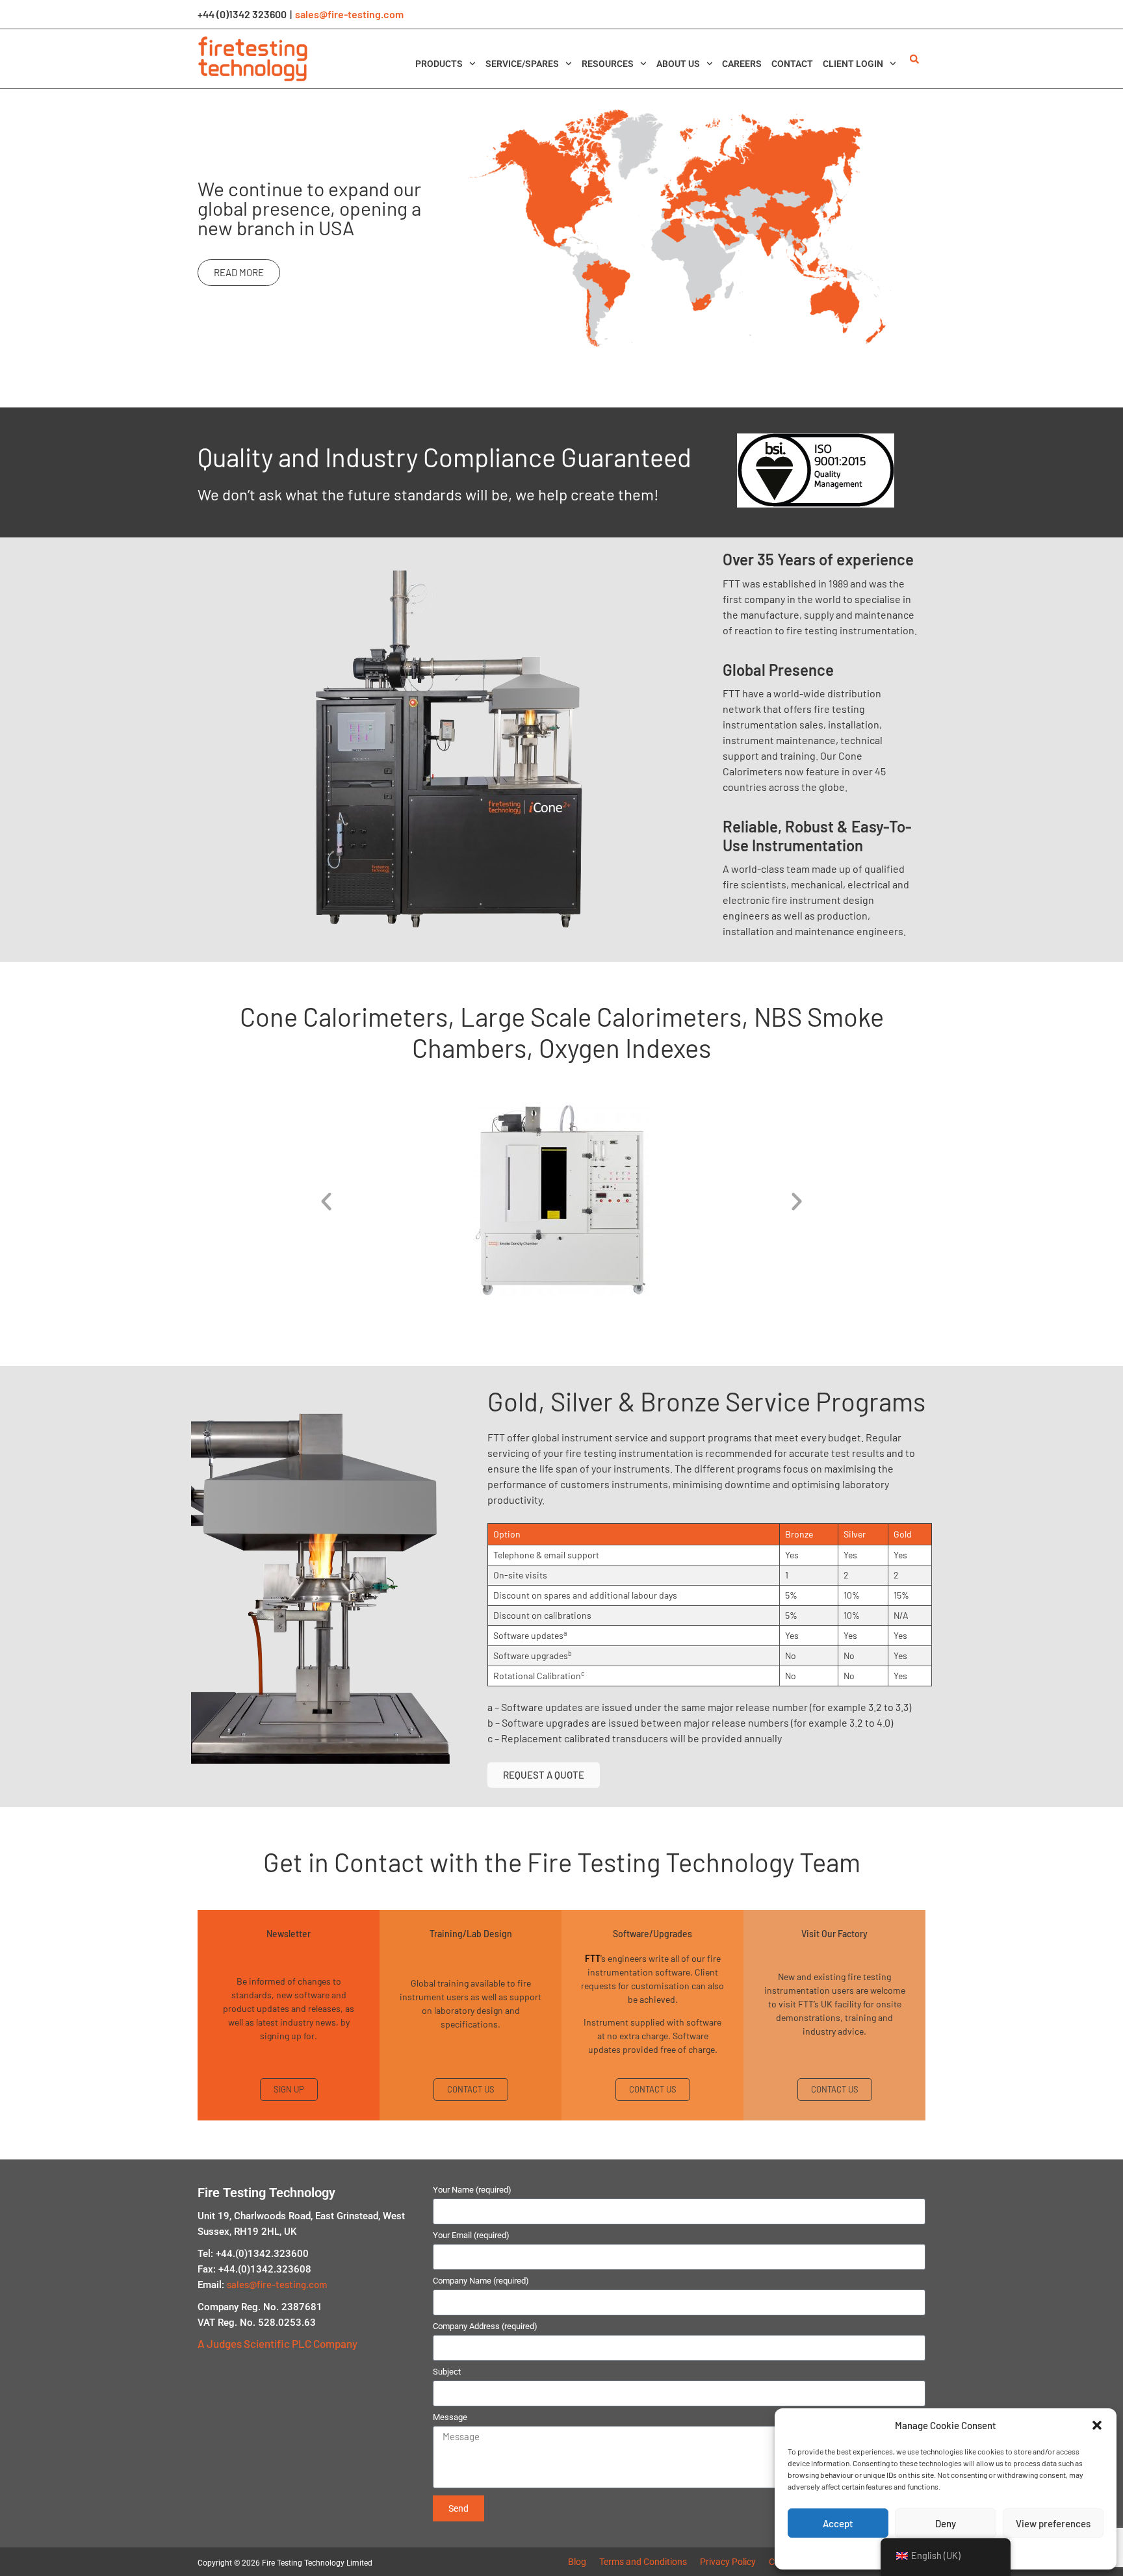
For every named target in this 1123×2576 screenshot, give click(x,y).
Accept (838, 2523)
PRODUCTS (439, 64)
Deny (946, 2523)
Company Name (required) (481, 2281)
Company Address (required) (485, 2326)
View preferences (1053, 2523)
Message (450, 2417)
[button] (1097, 2425)
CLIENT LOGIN (853, 64)
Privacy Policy (728, 2562)
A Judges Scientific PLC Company (278, 2343)
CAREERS (742, 64)
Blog (577, 2562)
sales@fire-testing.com (349, 14)
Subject (447, 2372)
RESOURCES (608, 64)
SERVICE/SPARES (522, 64)
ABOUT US (678, 64)
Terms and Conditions (643, 2562)
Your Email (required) (471, 2235)
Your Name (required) (472, 2190)
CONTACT (792, 64)
